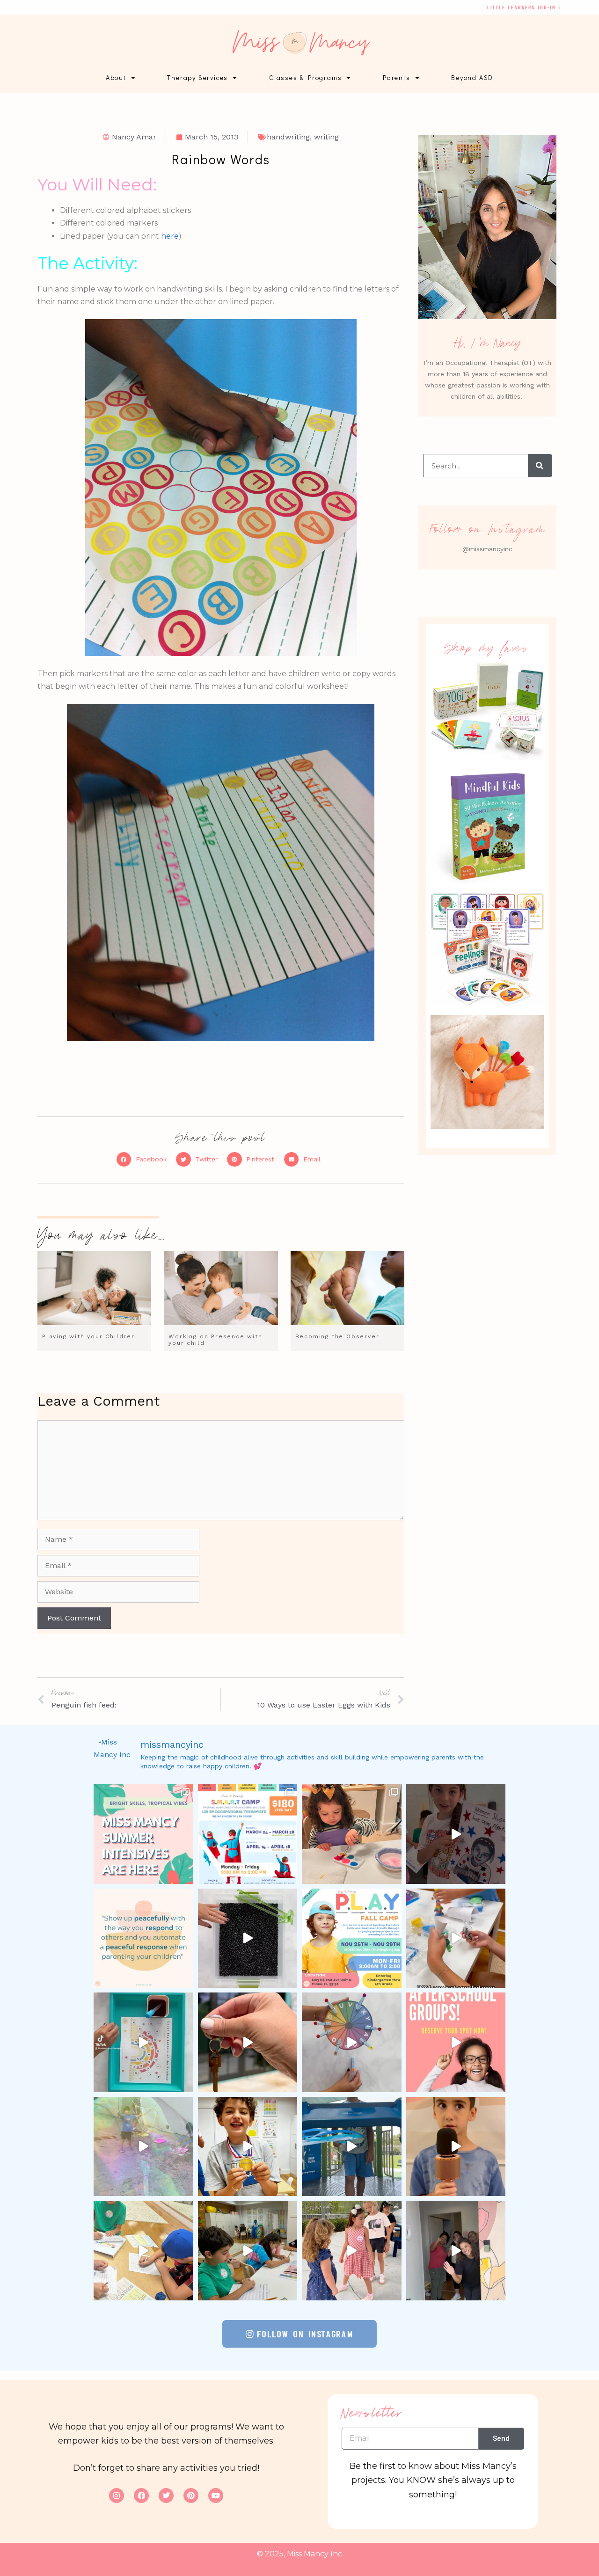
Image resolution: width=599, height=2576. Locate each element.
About (116, 77)
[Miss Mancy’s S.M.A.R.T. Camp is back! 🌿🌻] (248, 1834)
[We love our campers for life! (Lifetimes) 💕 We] (143, 2147)
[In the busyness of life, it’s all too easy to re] (143, 1938)
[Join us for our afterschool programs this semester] (456, 2042)
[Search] (540, 466)
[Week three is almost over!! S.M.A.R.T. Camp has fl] (352, 2147)
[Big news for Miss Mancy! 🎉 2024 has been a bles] (248, 2042)
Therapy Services (197, 77)
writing (326, 137)
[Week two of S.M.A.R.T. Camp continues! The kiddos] (143, 2251)
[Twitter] (166, 2496)
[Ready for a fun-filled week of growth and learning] (352, 1938)
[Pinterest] (191, 2496)
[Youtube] (216, 2496)
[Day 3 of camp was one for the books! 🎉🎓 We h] (352, 2251)
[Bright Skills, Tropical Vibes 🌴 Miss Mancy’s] (143, 1834)
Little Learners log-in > (524, 7)
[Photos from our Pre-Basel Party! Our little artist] (352, 1834)
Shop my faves (488, 648)
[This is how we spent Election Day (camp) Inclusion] (456, 1834)
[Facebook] (141, 2496)
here (170, 236)
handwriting (288, 137)
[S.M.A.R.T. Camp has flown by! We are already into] (456, 2147)
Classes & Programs (305, 77)
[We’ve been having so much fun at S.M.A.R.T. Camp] (456, 2251)
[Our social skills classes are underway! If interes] (456, 1938)
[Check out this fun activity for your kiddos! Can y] (143, 2042)
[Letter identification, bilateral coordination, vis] (352, 2042)
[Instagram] (117, 2496)
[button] (144, 1160)
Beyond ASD (472, 77)
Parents (397, 77)
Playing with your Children (89, 1336)
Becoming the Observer (337, 1336)
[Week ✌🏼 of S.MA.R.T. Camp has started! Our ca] (248, 2251)
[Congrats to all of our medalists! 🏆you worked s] (248, 2147)
